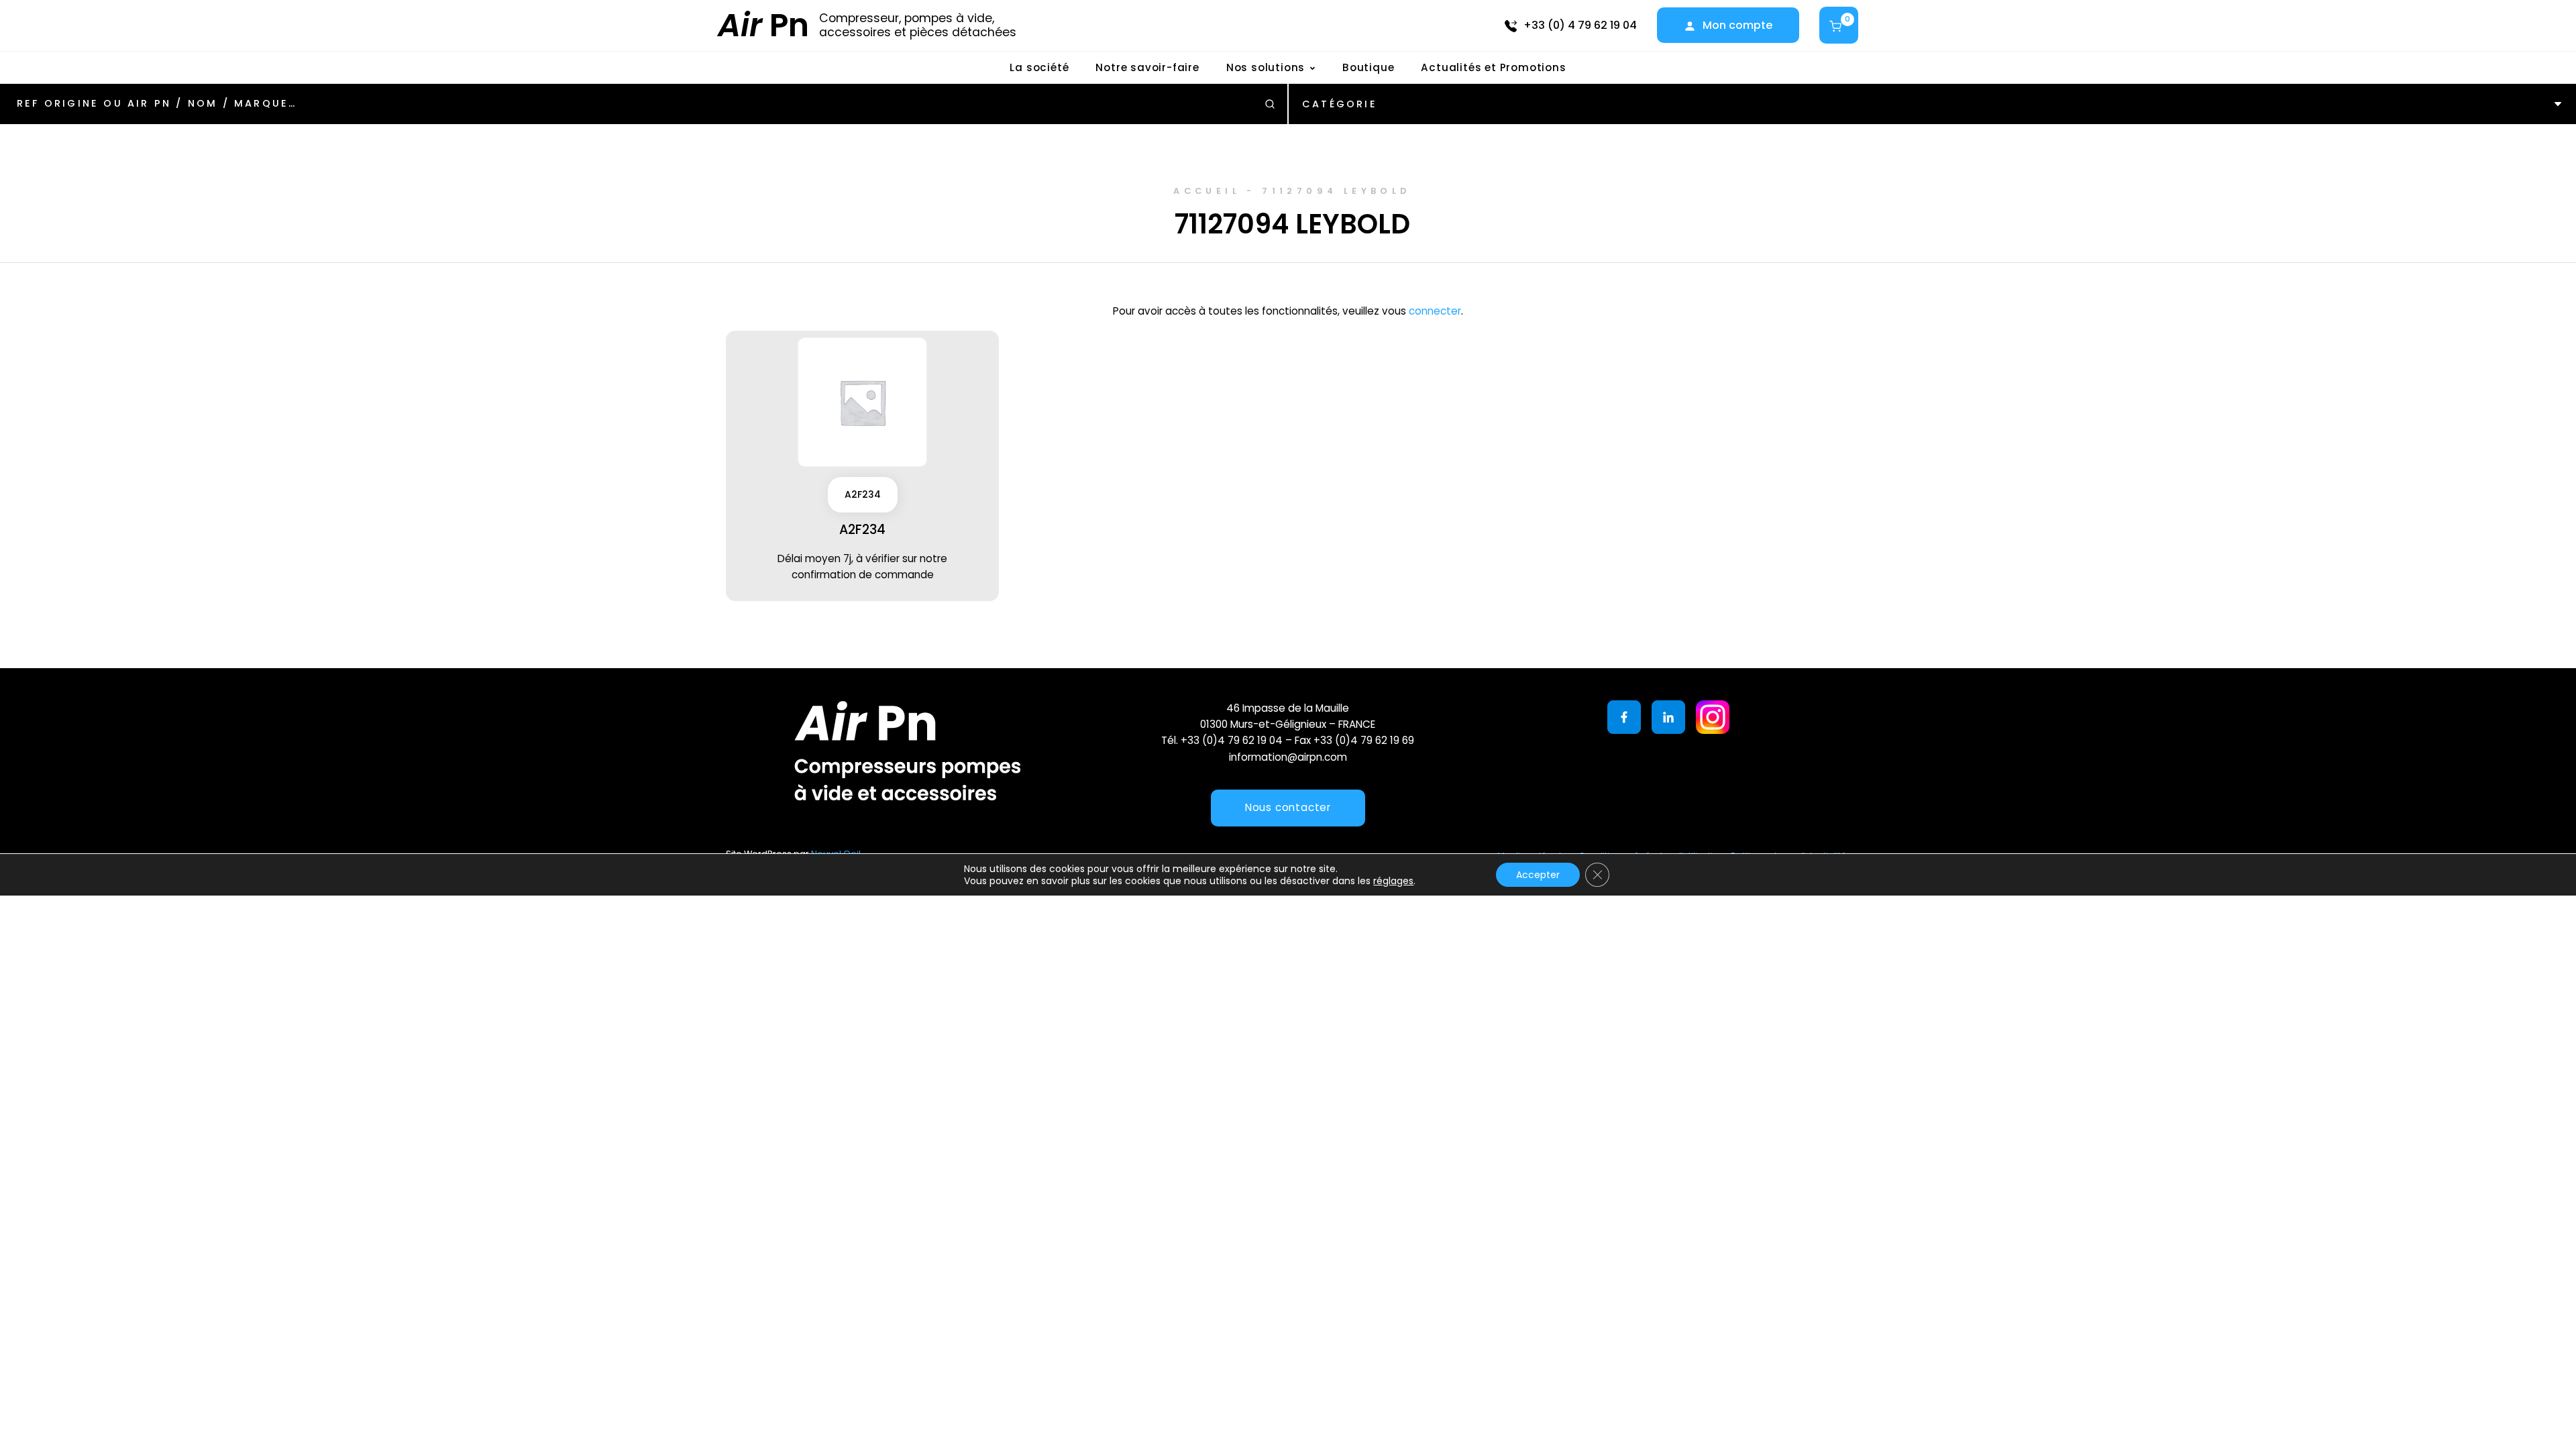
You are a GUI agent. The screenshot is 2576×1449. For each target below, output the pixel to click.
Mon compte (1737, 25)
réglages (1393, 881)
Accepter (1538, 875)
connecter (1435, 311)
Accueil (1207, 191)
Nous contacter (1288, 807)
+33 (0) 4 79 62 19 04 (1580, 25)
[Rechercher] (1270, 104)
